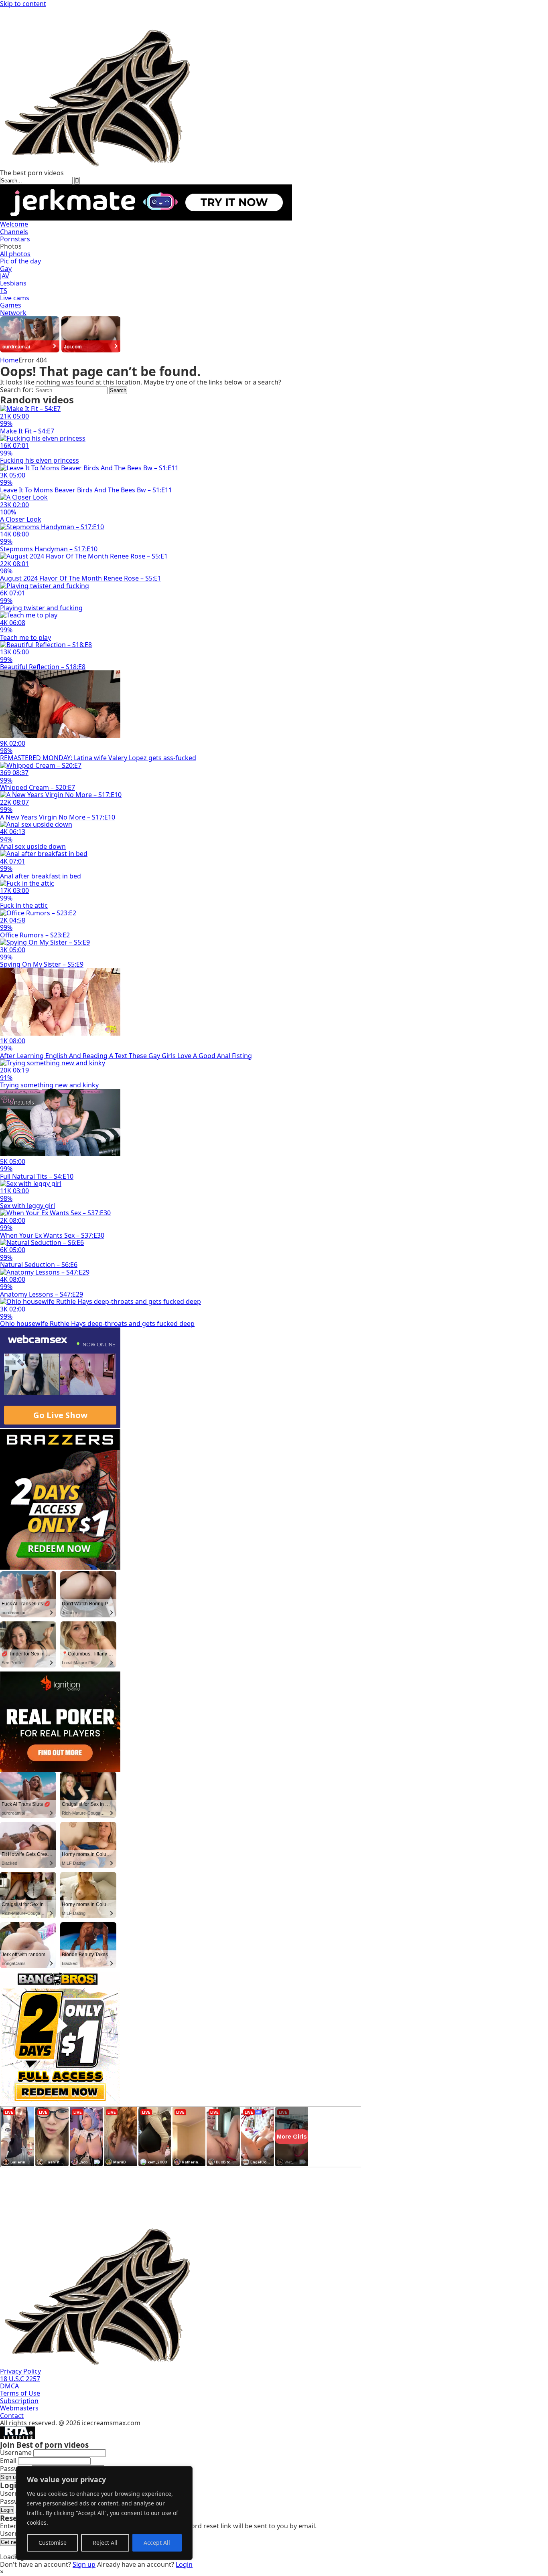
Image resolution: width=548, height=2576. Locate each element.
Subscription (19, 2401)
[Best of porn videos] (241, 165)
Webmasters (19, 2408)
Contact (12, 2416)
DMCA (9, 2386)
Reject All (105, 2543)
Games (11, 305)
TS (4, 291)
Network (13, 313)
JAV (5, 276)
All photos (15, 254)
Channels (14, 232)
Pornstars (15, 239)
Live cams (15, 298)
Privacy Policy (20, 2371)
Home (9, 360)
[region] (104, 2513)
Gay (6, 269)
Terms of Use (20, 2393)
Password (15, 2469)
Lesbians (13, 283)
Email (8, 2461)
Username (16, 2453)
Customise (53, 2543)
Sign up (10, 2477)
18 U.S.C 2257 (20, 2379)
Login (7, 2510)
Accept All (157, 2543)
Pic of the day (20, 261)
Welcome (14, 224)
